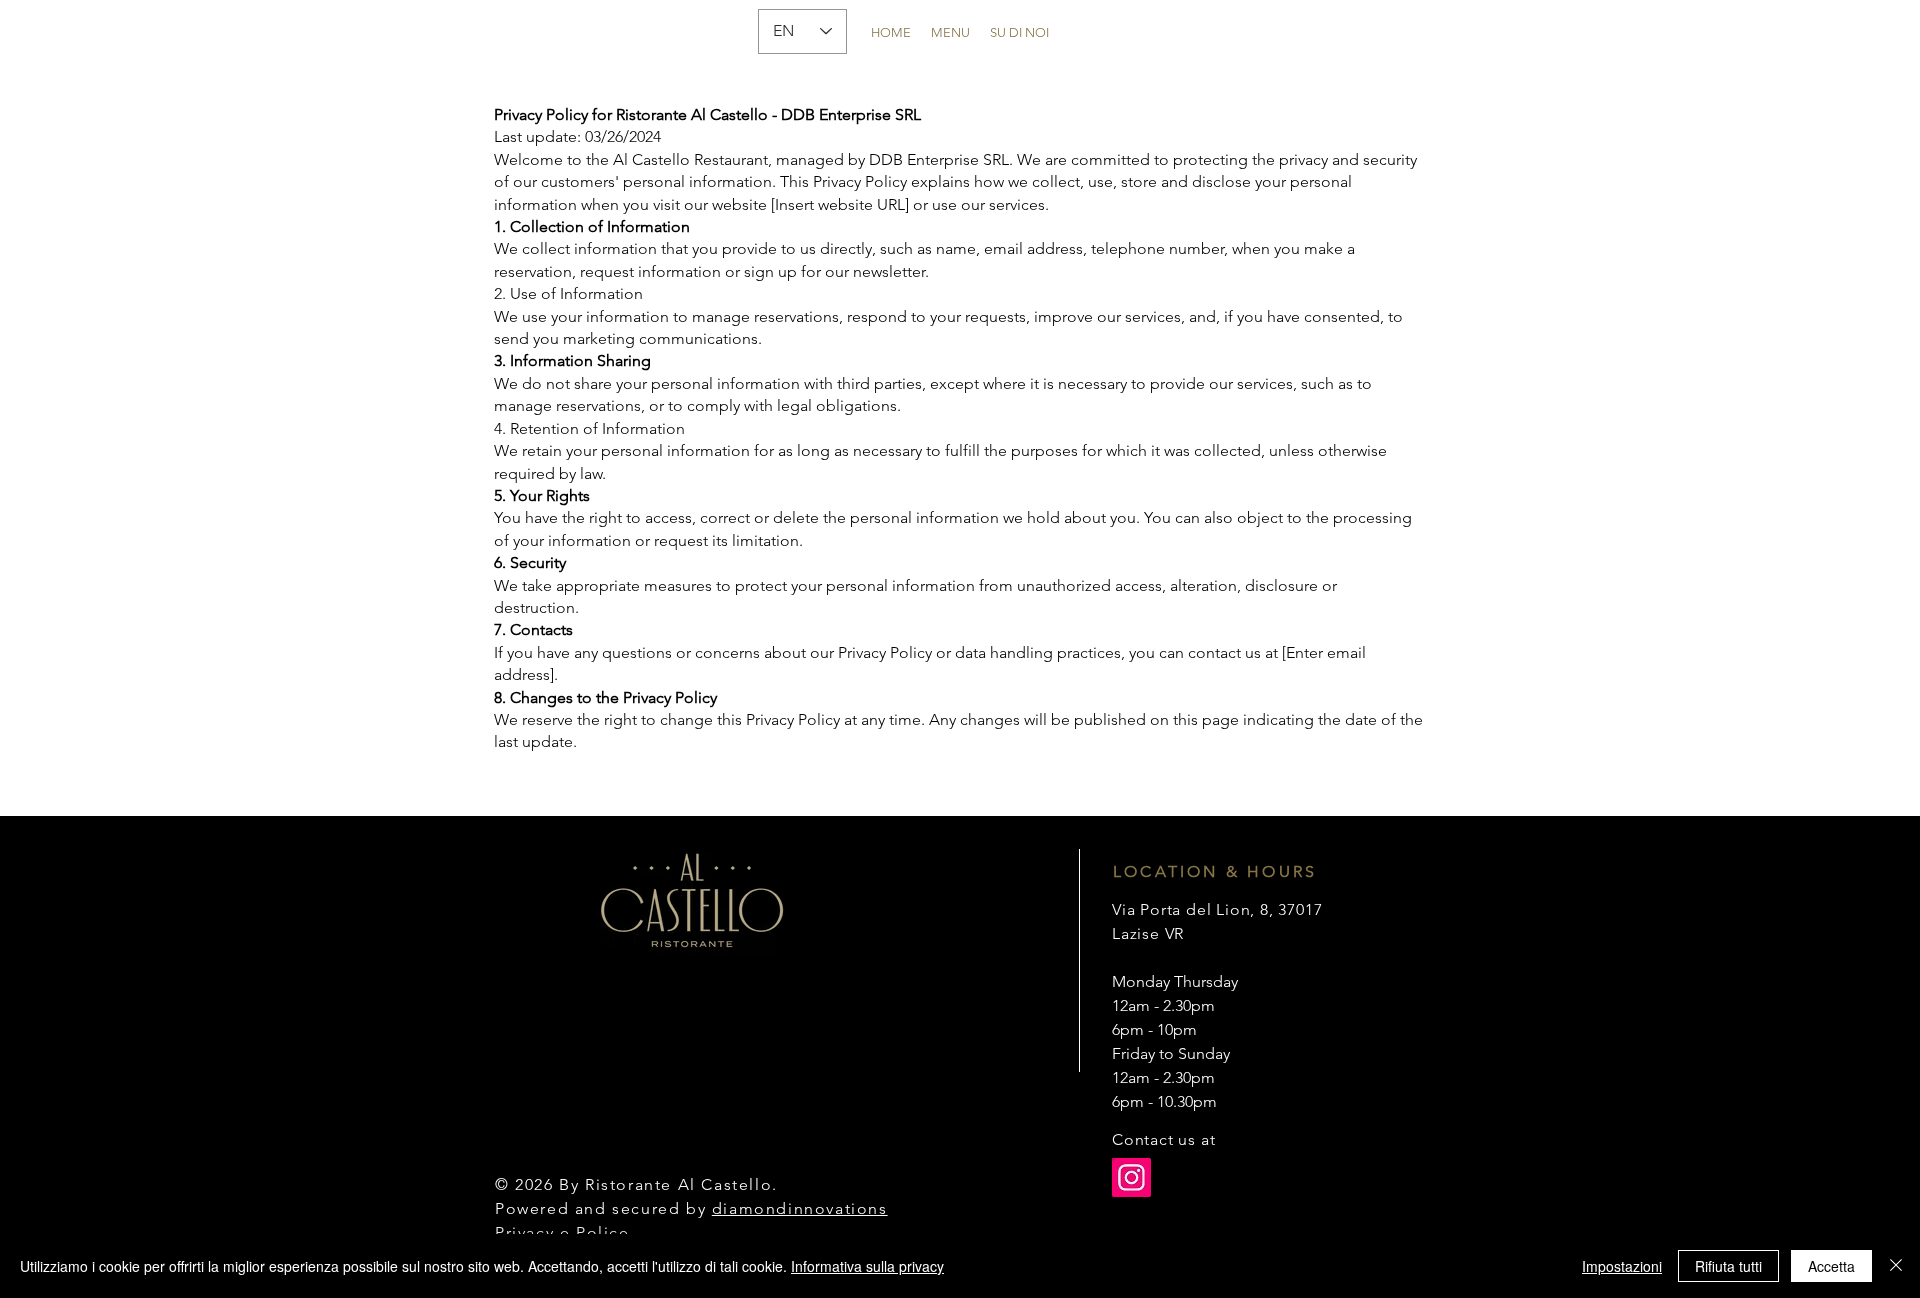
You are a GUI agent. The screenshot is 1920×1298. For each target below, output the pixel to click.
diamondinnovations (800, 1208)
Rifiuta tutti (1728, 1266)
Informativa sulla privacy (867, 1266)
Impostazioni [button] (1622, 1266)
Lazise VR (1148, 933)
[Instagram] (1131, 1177)
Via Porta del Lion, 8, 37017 (1217, 909)
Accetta (1831, 1266)
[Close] (1896, 1266)
